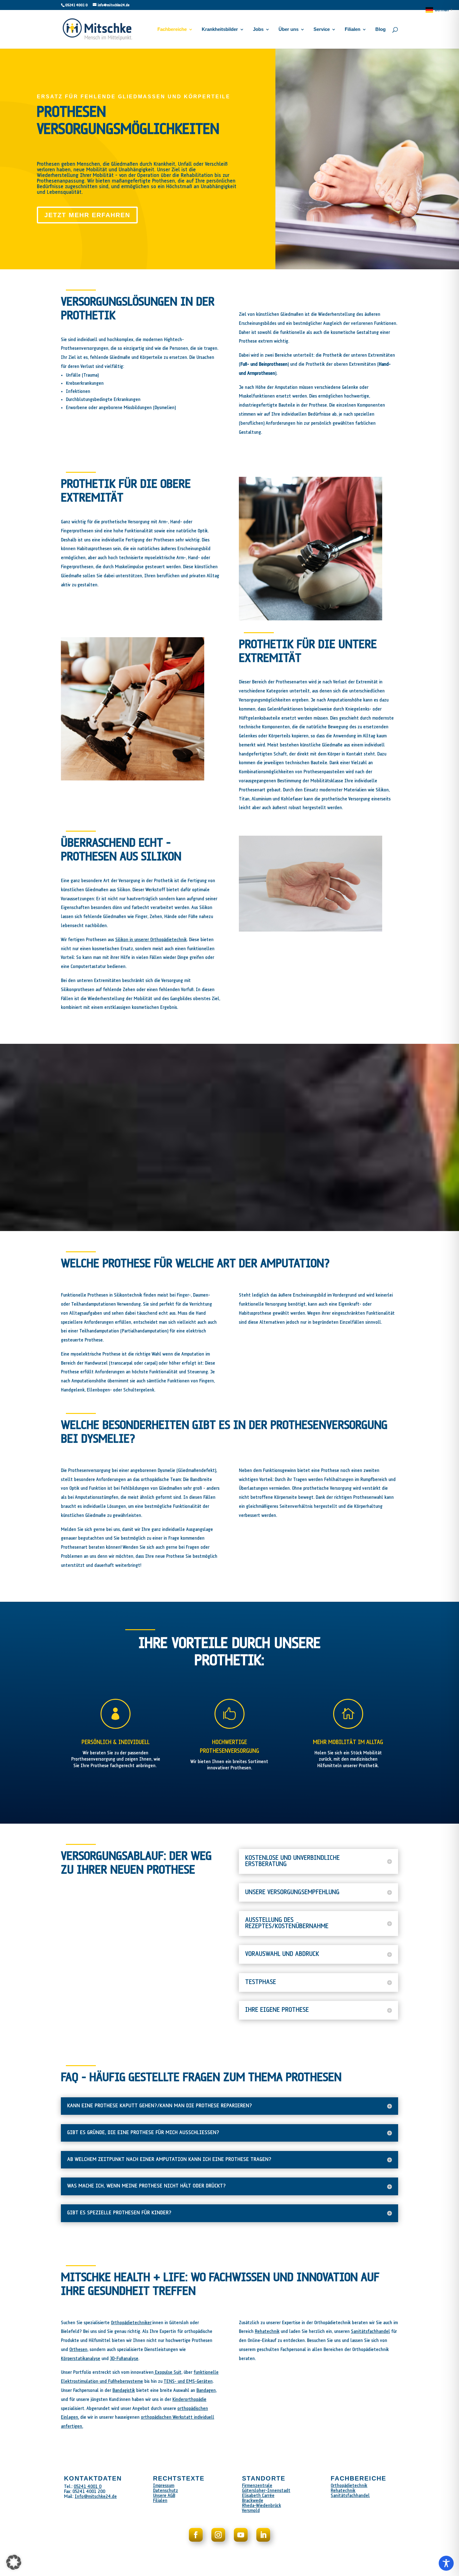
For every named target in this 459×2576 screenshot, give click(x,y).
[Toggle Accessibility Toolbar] (446, 2563)
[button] (14, 2562)
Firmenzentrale (257, 2486)
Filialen (353, 29)
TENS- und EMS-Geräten (188, 2381)
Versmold (251, 2511)
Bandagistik (124, 2390)
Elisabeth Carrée (258, 2496)
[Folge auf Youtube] (241, 2535)
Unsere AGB (164, 2496)
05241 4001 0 (76, 5)
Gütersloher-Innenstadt (266, 2491)
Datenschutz (165, 2491)
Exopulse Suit (168, 2372)
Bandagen (206, 2390)
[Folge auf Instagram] (218, 2535)
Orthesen (78, 2350)
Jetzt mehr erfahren (87, 215)
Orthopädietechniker (131, 2323)
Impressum (164, 2486)
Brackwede (253, 2501)
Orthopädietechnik (349, 2486)
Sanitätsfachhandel (370, 2332)
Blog (380, 29)
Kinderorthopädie (189, 2400)
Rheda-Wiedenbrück (262, 2506)
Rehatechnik (267, 2332)
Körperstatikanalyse (81, 2359)
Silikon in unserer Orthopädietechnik (151, 940)
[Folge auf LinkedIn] (263, 2535)
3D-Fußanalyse (124, 2359)
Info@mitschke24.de (96, 2497)
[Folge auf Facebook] (196, 2535)
